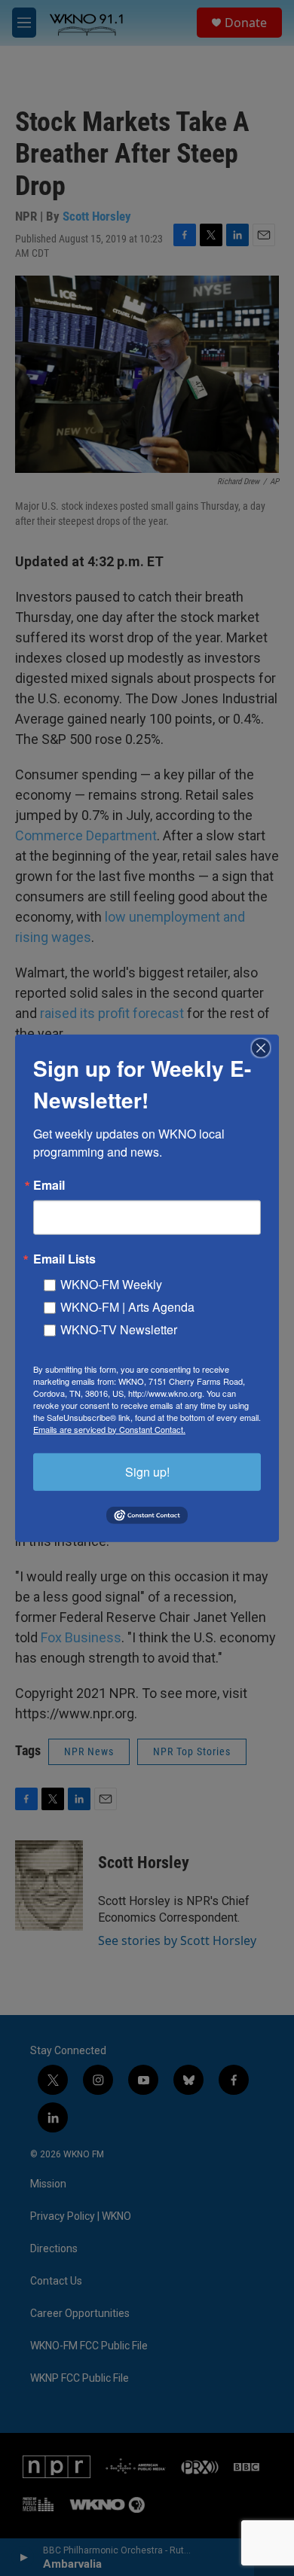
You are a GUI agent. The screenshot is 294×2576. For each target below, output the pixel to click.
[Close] (265, 1047)
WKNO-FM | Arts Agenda (127, 1306)
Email (49, 1184)
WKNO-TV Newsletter (119, 1329)
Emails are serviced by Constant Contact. (109, 1428)
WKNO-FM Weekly (111, 1283)
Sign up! (147, 1471)
